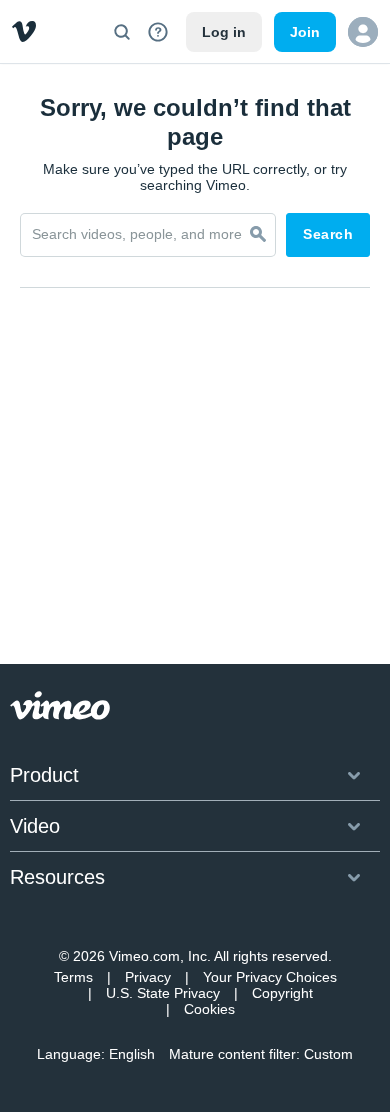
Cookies (209, 1009)
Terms (73, 977)
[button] (363, 32)
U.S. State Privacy (163, 993)
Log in (224, 32)
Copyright (282, 993)
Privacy (148, 977)
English (132, 1054)
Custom (328, 1054)
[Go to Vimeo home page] (24, 31)
